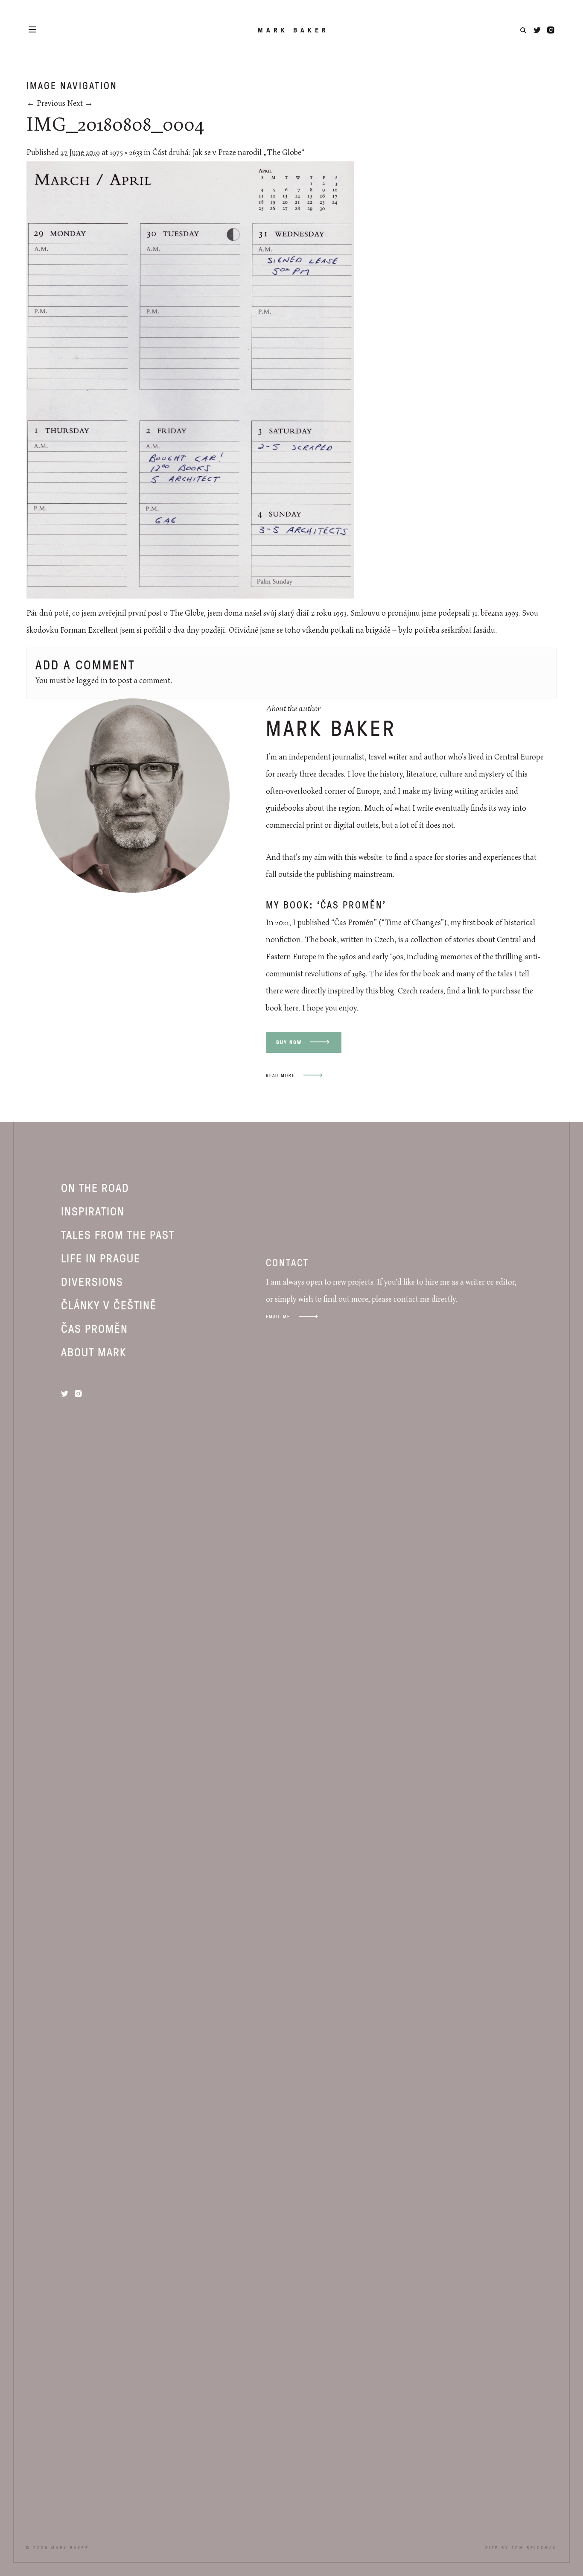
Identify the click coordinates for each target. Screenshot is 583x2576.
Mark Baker (293, 30)
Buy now (289, 1042)
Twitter (537, 30)
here (291, 1008)
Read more (280, 1075)
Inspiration (93, 1211)
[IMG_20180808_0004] (190, 596)
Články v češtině (109, 1305)
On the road (95, 1187)
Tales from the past (118, 1234)
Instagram (551, 30)
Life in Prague (101, 1258)
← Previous (46, 104)
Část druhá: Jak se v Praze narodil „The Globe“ (228, 153)
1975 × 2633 (126, 153)
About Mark (94, 1352)
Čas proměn (95, 1328)
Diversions (92, 1281)
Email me (278, 1316)
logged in (92, 681)
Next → (80, 104)
